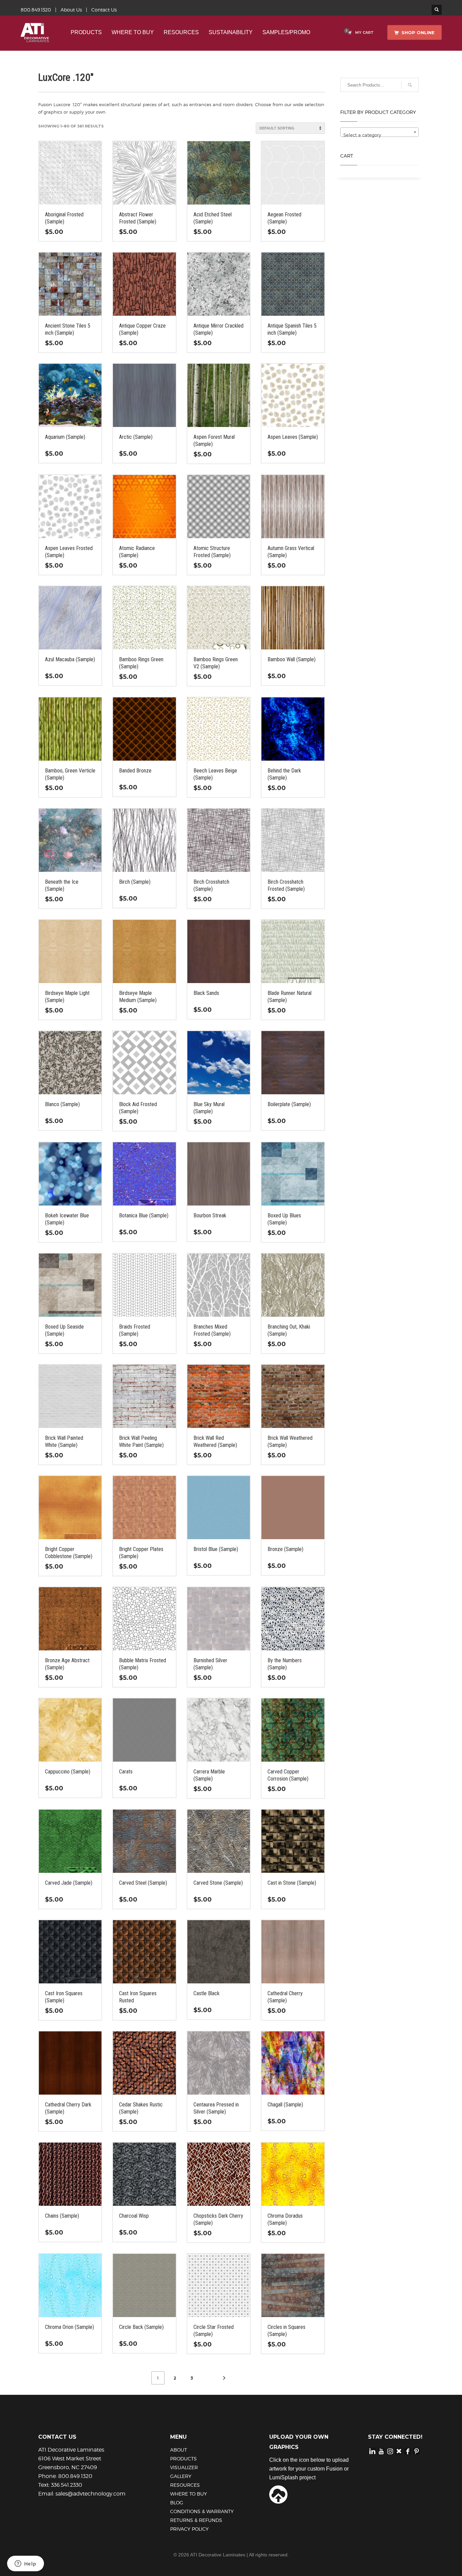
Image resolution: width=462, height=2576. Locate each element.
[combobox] (380, 132)
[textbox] (380, 135)
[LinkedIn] (372, 2451)
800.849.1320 (36, 10)
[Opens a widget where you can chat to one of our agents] (25, 2564)
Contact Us (104, 10)
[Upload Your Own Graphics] (278, 2494)
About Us (71, 10)
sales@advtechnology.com (90, 2494)
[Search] (410, 85)
